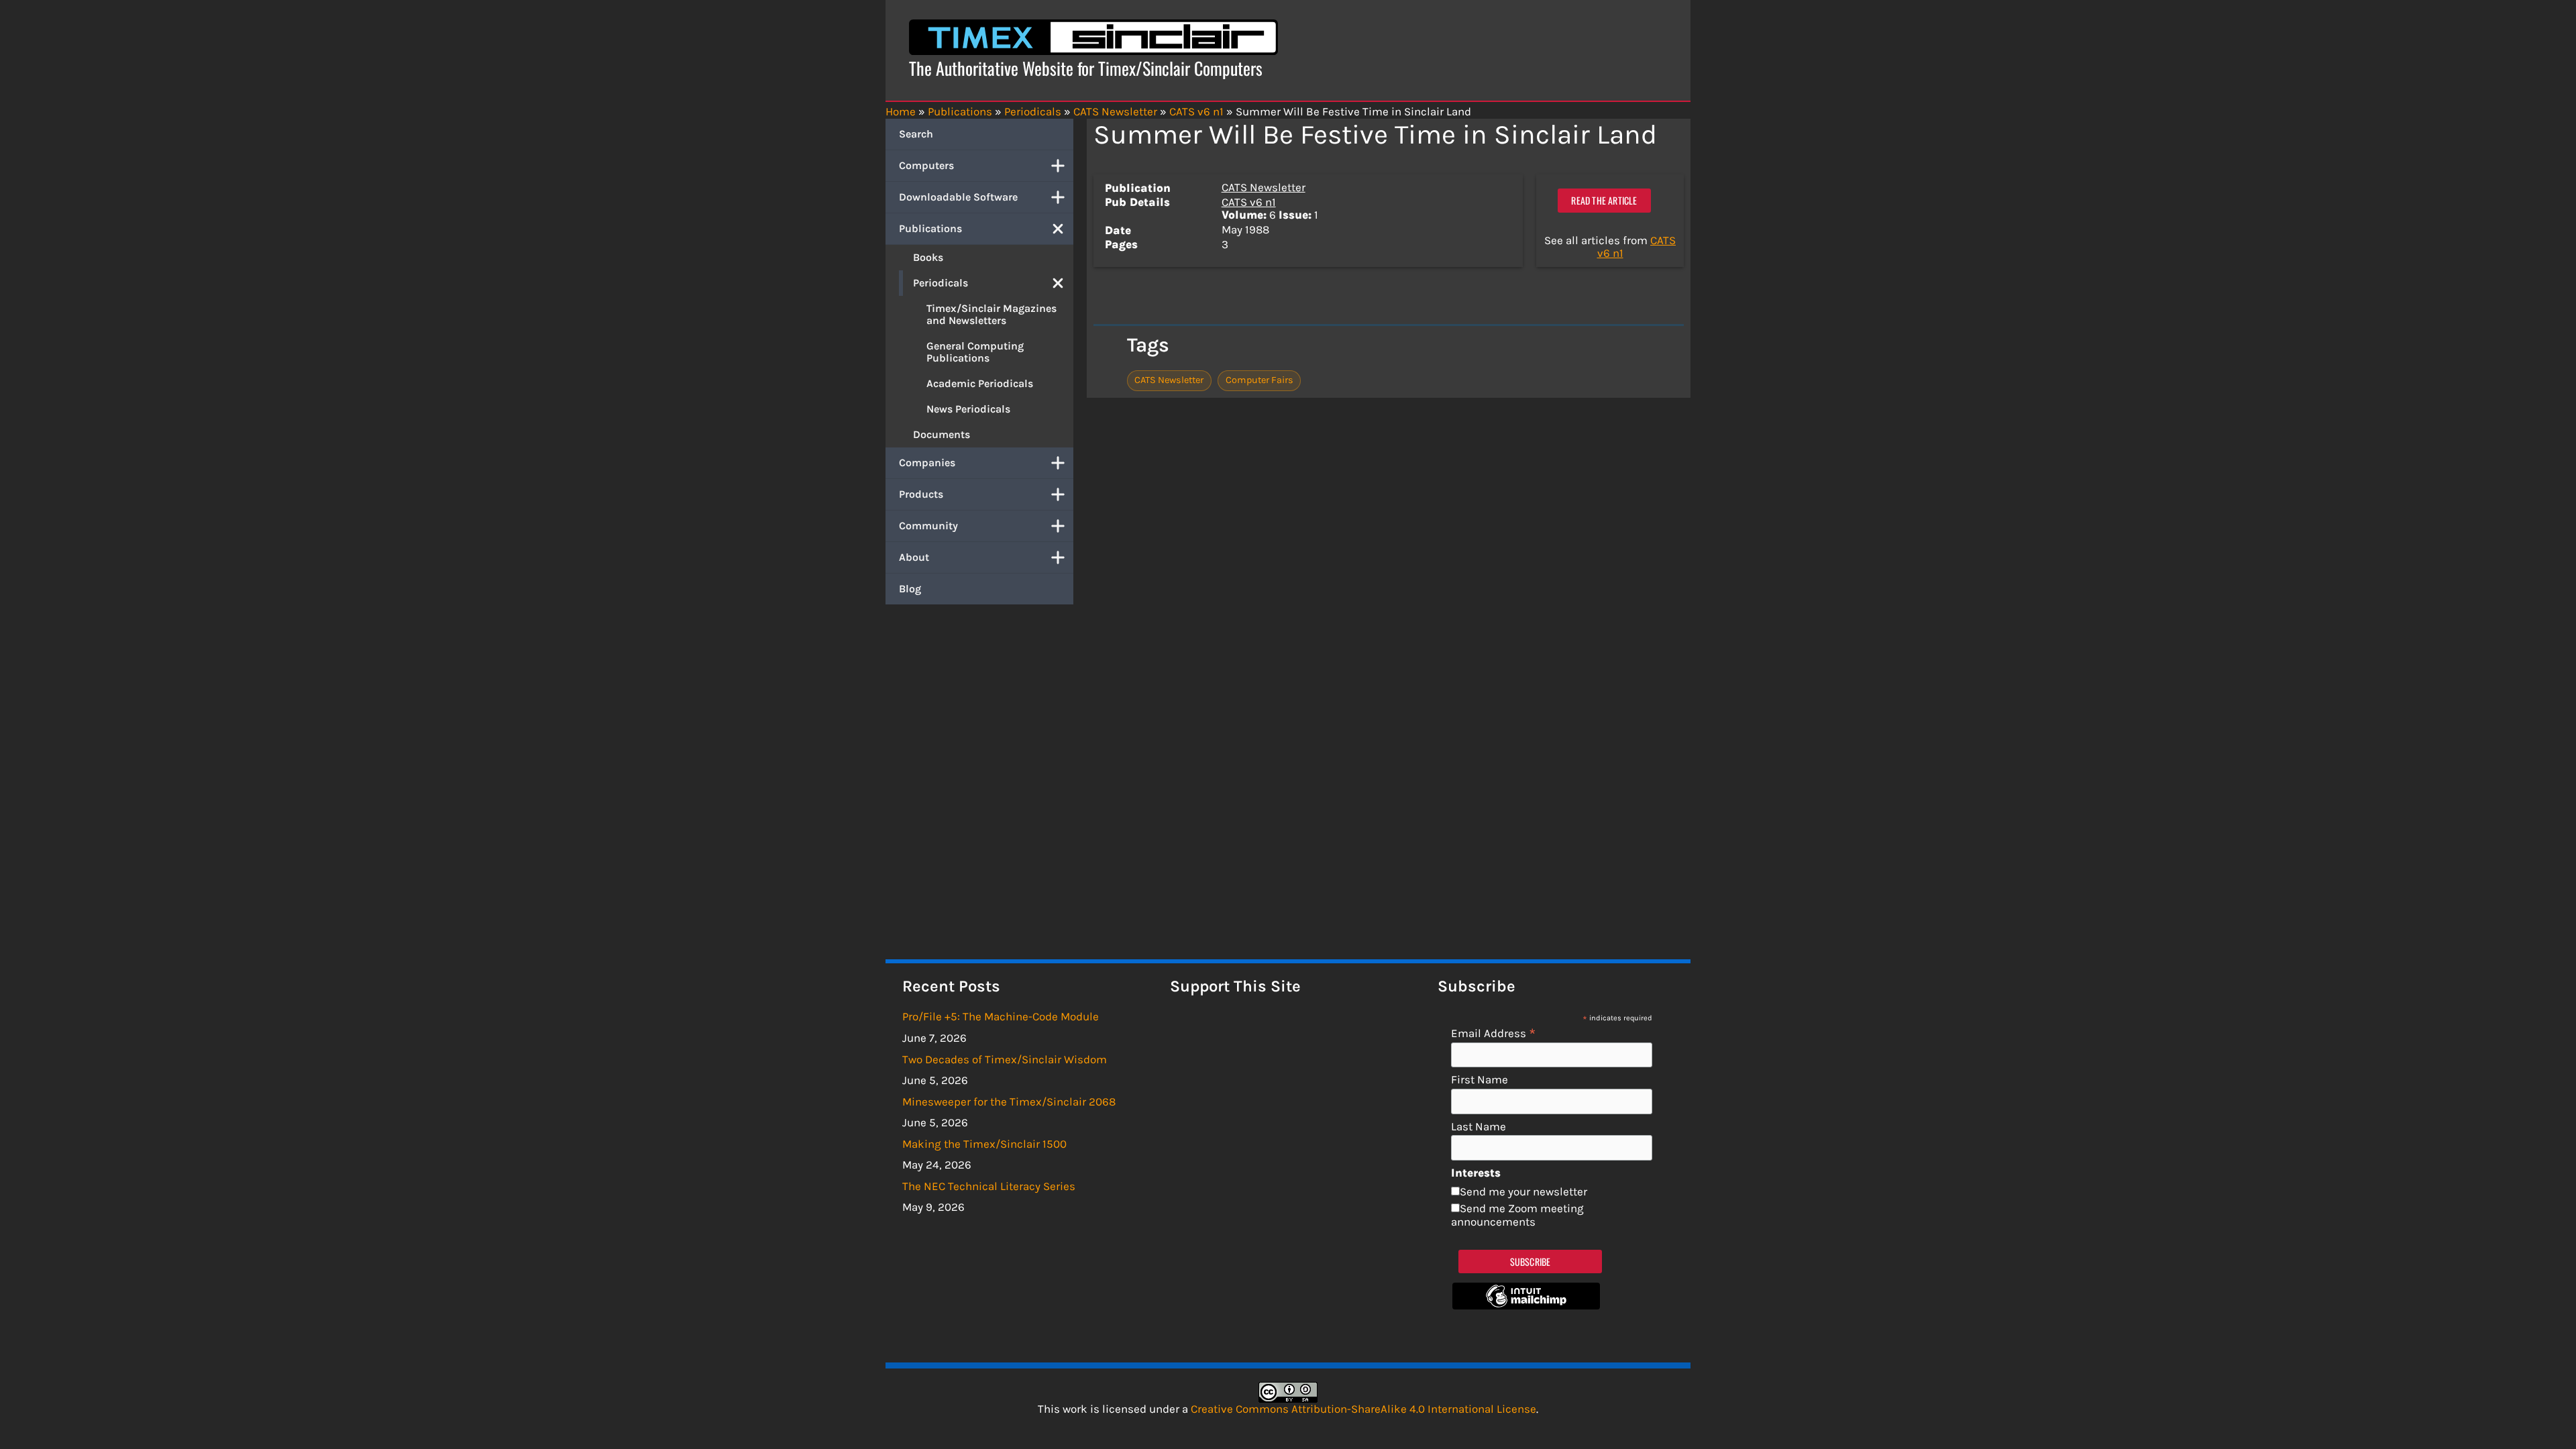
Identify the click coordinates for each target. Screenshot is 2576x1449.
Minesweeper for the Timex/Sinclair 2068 (1009, 1102)
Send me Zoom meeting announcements (1517, 1215)
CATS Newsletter (1264, 187)
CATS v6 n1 (1249, 202)
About (914, 557)
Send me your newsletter (1523, 1191)
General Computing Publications (975, 352)
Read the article (1604, 200)
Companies (927, 463)
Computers (926, 165)
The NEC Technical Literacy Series (989, 1186)
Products (921, 494)
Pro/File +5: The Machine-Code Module (1001, 1016)
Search (916, 134)
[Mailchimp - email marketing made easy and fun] (1526, 1305)
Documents (942, 434)
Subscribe (1531, 1262)
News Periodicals (968, 409)
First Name (1480, 1080)
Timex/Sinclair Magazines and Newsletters (991, 314)
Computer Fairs (1259, 380)
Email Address (1494, 1033)
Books (928, 257)
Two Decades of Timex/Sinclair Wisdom (1005, 1059)
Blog (910, 589)
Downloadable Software (958, 197)
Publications (930, 228)
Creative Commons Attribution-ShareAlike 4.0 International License (1363, 1409)
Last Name (1479, 1127)
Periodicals (941, 283)
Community (928, 526)
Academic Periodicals (980, 383)
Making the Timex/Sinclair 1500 (984, 1144)
